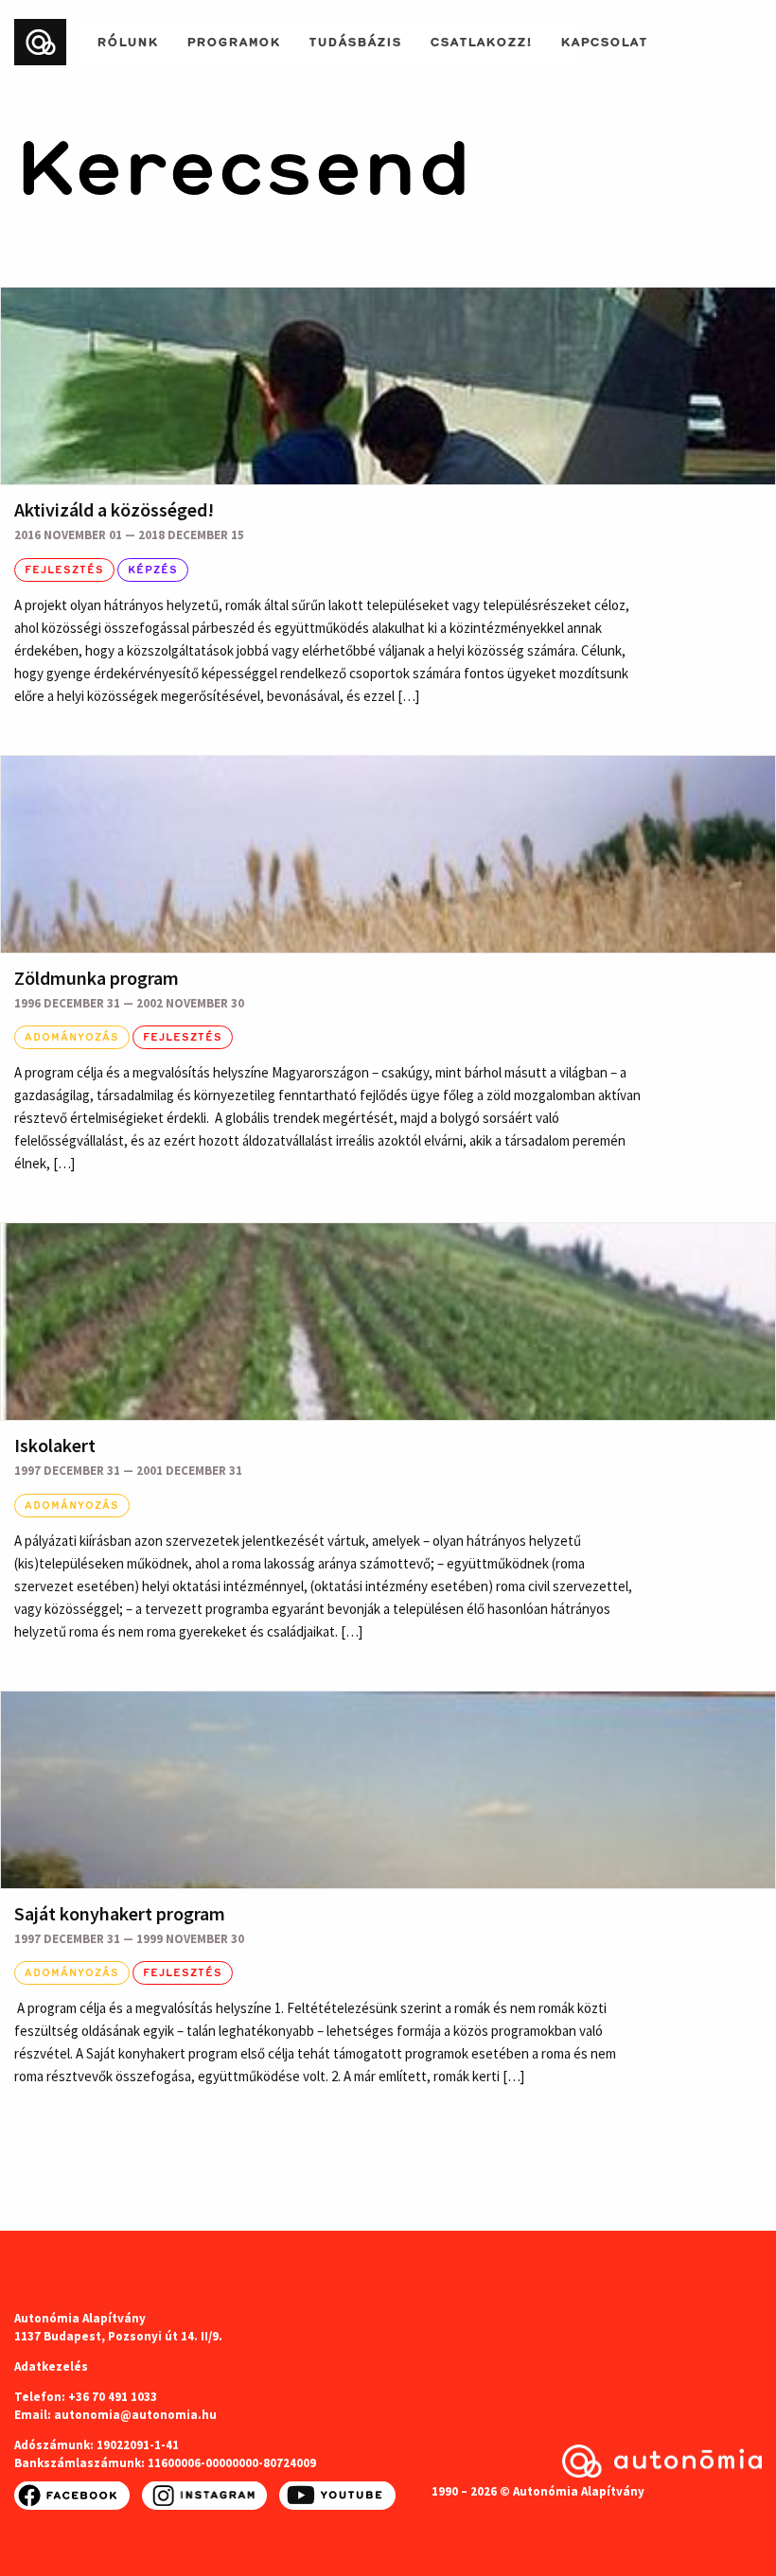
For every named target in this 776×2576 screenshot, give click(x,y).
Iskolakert (55, 1445)
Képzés (153, 570)
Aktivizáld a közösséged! (114, 509)
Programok (233, 40)
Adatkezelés (51, 2366)
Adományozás (72, 1037)
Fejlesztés (64, 570)
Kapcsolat (604, 40)
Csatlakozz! (481, 40)
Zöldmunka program (97, 978)
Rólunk (127, 40)
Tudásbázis (355, 40)
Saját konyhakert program (120, 1913)
